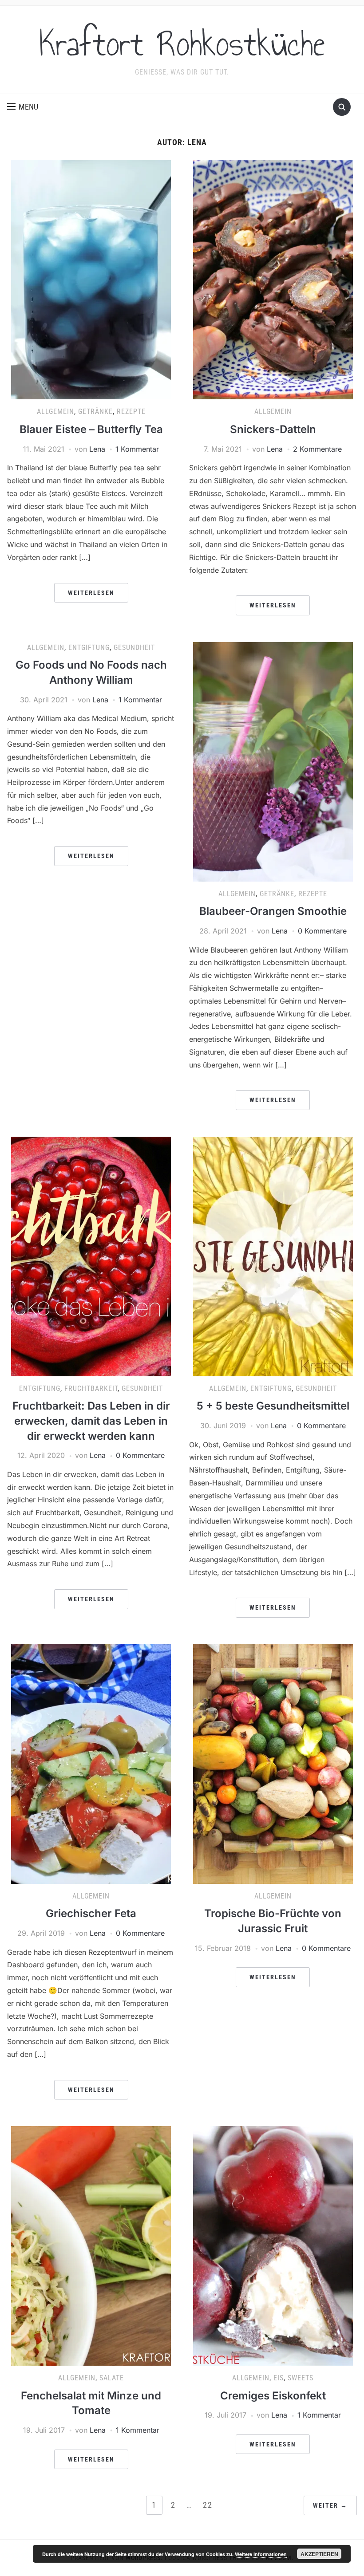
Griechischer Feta (91, 1913)
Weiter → (330, 2505)
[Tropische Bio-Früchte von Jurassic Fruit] (273, 1763)
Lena (97, 449)
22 (208, 2505)
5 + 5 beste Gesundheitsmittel (273, 1406)
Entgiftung (89, 648)
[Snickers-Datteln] (273, 279)
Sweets (301, 2378)
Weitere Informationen (261, 2554)
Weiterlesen (91, 593)
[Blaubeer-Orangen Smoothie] (273, 761)
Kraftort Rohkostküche (182, 44)
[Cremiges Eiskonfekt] (273, 2245)
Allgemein (55, 412)
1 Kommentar (137, 449)
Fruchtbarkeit (91, 1388)
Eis (279, 2378)
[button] (23, 107)
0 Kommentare (322, 931)
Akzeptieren (319, 2554)
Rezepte (131, 412)
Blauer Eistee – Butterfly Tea (91, 429)
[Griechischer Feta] (91, 1763)
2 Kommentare (317, 449)
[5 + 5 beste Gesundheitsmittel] (273, 1256)
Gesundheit (134, 648)
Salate (112, 2378)
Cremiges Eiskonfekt (273, 2396)
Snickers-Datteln (273, 429)
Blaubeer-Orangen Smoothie (273, 911)
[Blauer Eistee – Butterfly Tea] (91, 279)
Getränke (95, 412)
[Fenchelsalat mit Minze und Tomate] (91, 2245)
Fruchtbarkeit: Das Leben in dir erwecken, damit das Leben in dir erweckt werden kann (91, 1421)
